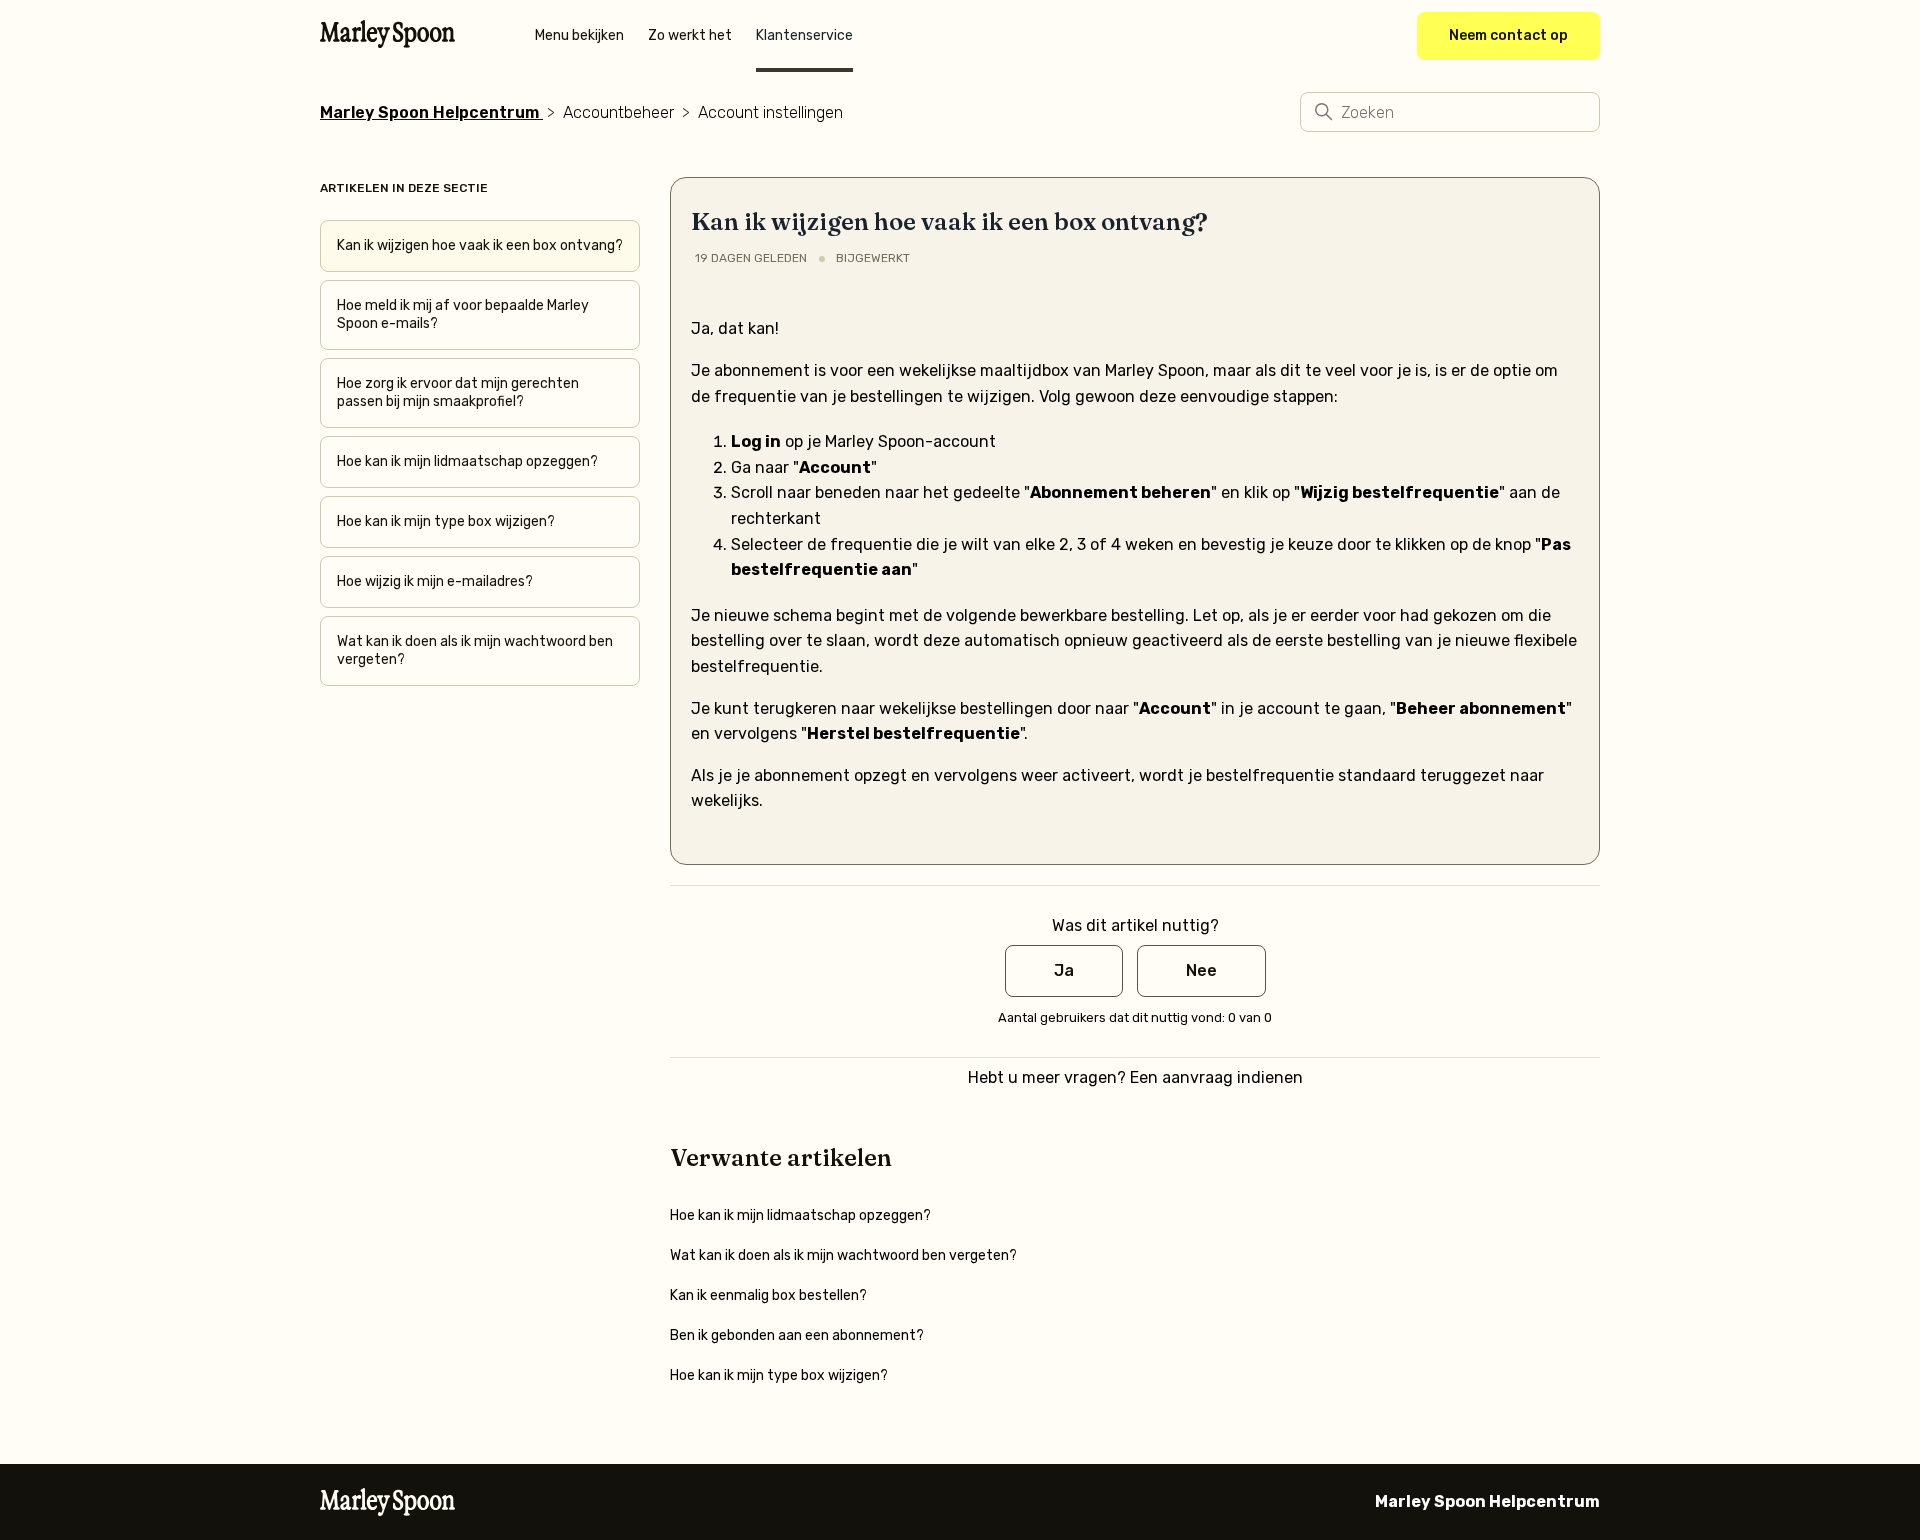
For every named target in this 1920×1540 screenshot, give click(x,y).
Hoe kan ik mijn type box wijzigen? (446, 521)
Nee (1201, 970)
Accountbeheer (618, 112)
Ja (1064, 970)
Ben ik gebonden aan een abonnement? (797, 1335)
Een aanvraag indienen (1216, 1077)
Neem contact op (1508, 35)
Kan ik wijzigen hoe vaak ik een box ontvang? (480, 245)
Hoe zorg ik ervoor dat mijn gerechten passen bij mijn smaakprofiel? (458, 392)
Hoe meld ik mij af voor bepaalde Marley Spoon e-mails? (463, 314)
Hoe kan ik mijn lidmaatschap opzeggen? (467, 461)
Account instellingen (770, 112)
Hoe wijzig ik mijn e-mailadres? (435, 581)
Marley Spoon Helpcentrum (429, 112)
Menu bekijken (579, 35)
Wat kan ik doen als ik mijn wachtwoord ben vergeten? (475, 650)
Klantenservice (804, 35)
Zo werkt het (690, 35)
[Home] (387, 42)
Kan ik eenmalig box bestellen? (768, 1295)
